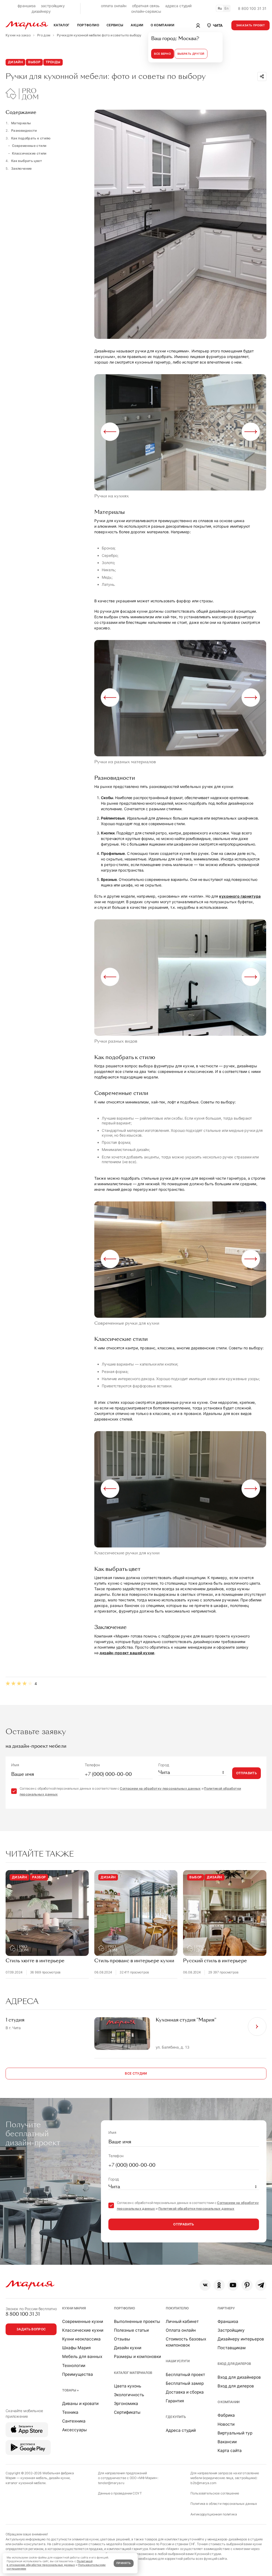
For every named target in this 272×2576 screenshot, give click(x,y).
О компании (229, 2402)
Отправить (246, 1773)
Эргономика (126, 2404)
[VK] (205, 2285)
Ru (220, 8)
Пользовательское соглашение (215, 2493)
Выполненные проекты (137, 2321)
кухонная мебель (34, 2478)
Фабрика (226, 2415)
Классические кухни (83, 2330)
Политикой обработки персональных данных (196, 2209)
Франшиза (228, 2321)
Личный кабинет (182, 2321)
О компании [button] (162, 25)
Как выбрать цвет (27, 161)
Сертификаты (127, 2412)
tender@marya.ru (111, 2483)
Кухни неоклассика (81, 2339)
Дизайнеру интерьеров (241, 2339)
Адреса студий (181, 2430)
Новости (226, 2424)
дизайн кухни (59, 2478)
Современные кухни (83, 2321)
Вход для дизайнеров (239, 2377)
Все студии (136, 2073)
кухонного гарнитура (240, 896)
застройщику (53, 6)
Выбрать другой (191, 54)
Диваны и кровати (80, 2404)
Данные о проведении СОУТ (120, 2493)
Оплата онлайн (181, 2330)
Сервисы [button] (115, 25)
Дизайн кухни (128, 2348)
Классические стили (29, 153)
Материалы (21, 123)
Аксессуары (75, 2430)
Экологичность (129, 2395)
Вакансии (227, 2442)
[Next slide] (251, 432)
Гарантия (175, 2401)
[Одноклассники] (219, 2285)
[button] (214, 25)
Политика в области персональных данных (224, 2504)
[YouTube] (233, 2285)
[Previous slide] (110, 432)
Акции (137, 25)
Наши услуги (178, 2361)
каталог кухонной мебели (25, 2483)
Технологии (74, 2366)
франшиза (27, 6)
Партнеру (226, 2308)
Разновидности (24, 131)
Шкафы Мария (76, 2348)
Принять (124, 2563)
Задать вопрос (31, 2329)
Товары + (71, 2390)
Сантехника (74, 2421)
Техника (70, 2412)
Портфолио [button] (88, 25)
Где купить (176, 2417)
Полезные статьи (131, 2330)
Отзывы (122, 2339)
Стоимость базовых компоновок (186, 2342)
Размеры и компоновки (137, 2357)
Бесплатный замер (185, 2383)
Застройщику (231, 2330)
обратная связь (146, 6)
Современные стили (29, 146)
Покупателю (177, 2308)
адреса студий (178, 6)
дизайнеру (41, 11)
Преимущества (78, 2374)
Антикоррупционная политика (214, 2514)
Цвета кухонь (128, 2386)
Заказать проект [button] (251, 25)
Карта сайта (230, 2451)
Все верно (162, 54)
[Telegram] (261, 2285)
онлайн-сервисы (146, 11)
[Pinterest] (247, 2285)
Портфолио (124, 2308)
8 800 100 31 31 (252, 8)
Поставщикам (232, 2348)
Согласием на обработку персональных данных (160, 1788)
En (227, 8)
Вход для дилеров (234, 2364)
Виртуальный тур (235, 2433)
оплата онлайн (114, 6)
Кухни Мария (74, 2308)
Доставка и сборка (185, 2392)
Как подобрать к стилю (31, 138)
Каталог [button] (62, 25)
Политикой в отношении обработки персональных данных (50, 2563)
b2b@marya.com (203, 2483)
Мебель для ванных (82, 2357)
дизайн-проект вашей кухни (127, 1653)
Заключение (22, 169)
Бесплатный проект (185, 2375)
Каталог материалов (133, 2373)
